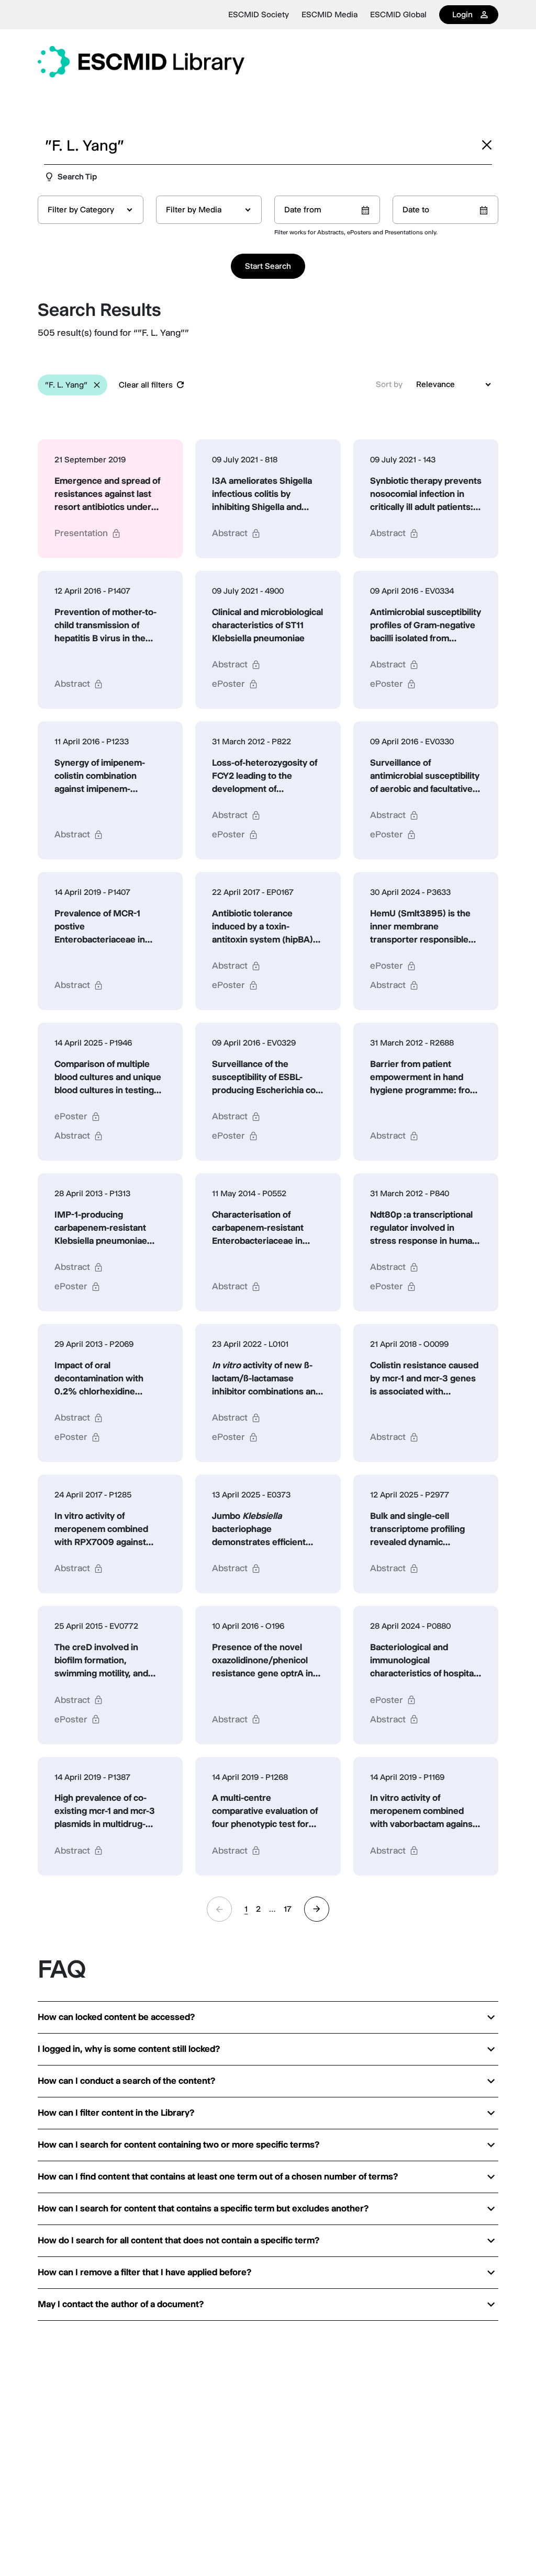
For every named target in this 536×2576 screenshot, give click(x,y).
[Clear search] (487, 145)
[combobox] (91, 210)
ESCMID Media (330, 15)
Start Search (268, 266)
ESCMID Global (398, 15)
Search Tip (77, 177)
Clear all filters (146, 385)
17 (288, 1909)
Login (462, 14)
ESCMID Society (259, 15)
